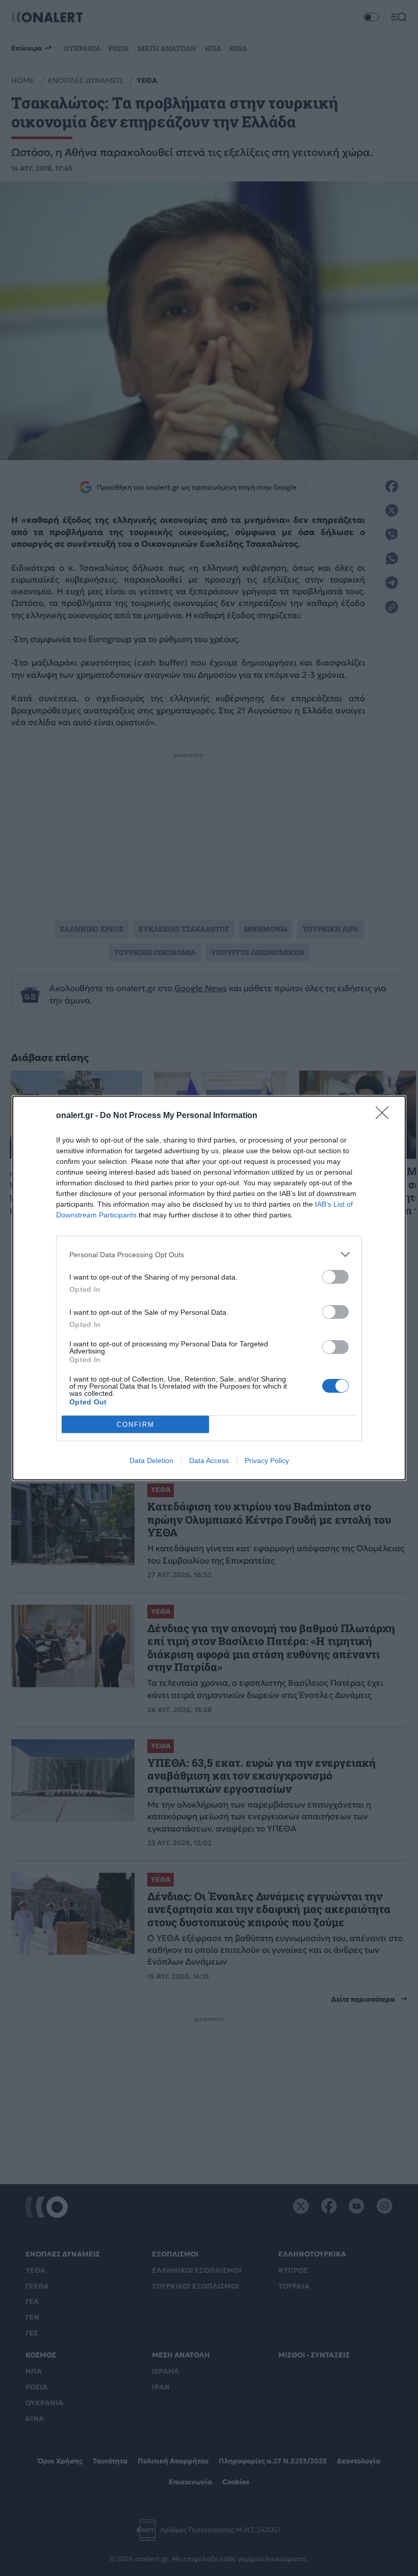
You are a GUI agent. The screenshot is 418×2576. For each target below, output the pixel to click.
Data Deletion (151, 1460)
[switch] (335, 1277)
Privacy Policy (267, 1460)
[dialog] (209, 1288)
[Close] (385, 1116)
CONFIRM (136, 1425)
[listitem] (209, 1254)
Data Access (209, 1460)
